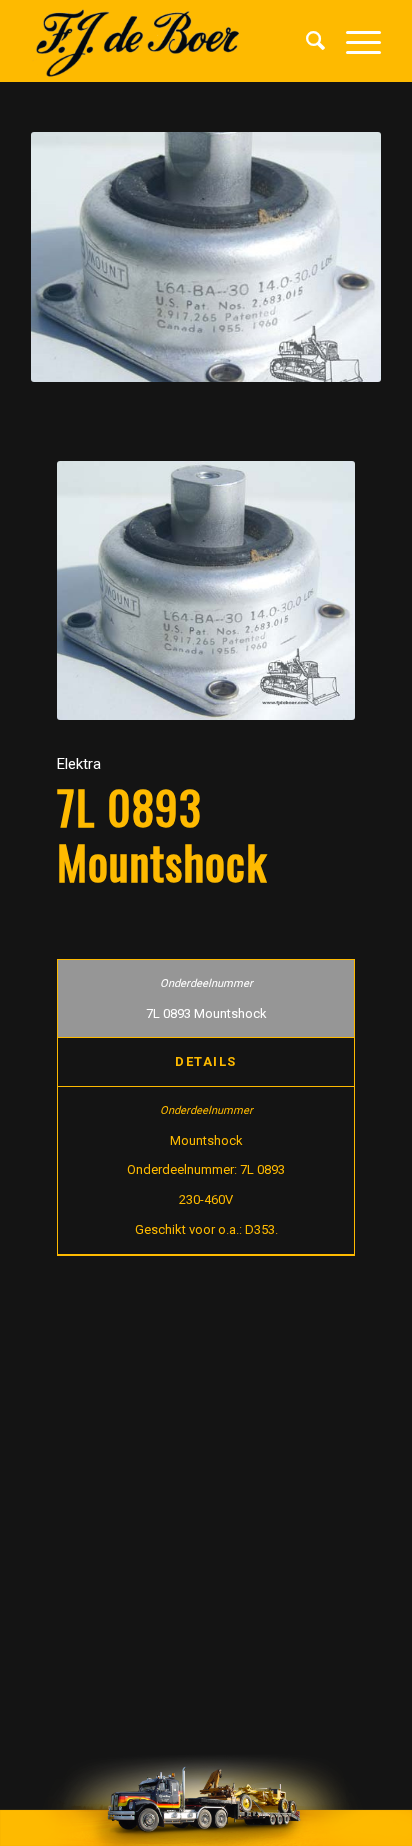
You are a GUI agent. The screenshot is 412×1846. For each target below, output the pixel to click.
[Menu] (353, 41)
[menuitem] (306, 41)
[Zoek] (306, 41)
